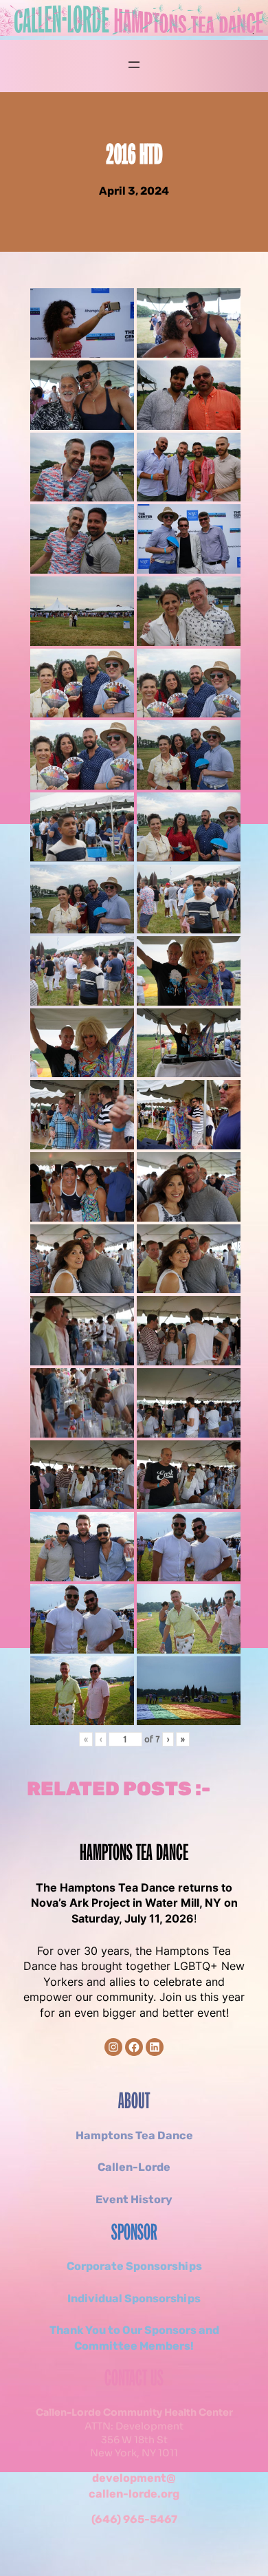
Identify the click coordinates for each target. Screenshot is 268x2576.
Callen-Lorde (134, 2167)
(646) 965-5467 (134, 2519)
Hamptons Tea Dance (134, 1854)
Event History (134, 2199)
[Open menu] (134, 65)
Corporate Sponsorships (134, 2266)
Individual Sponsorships (134, 2298)
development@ (134, 2478)
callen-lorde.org (134, 2494)
